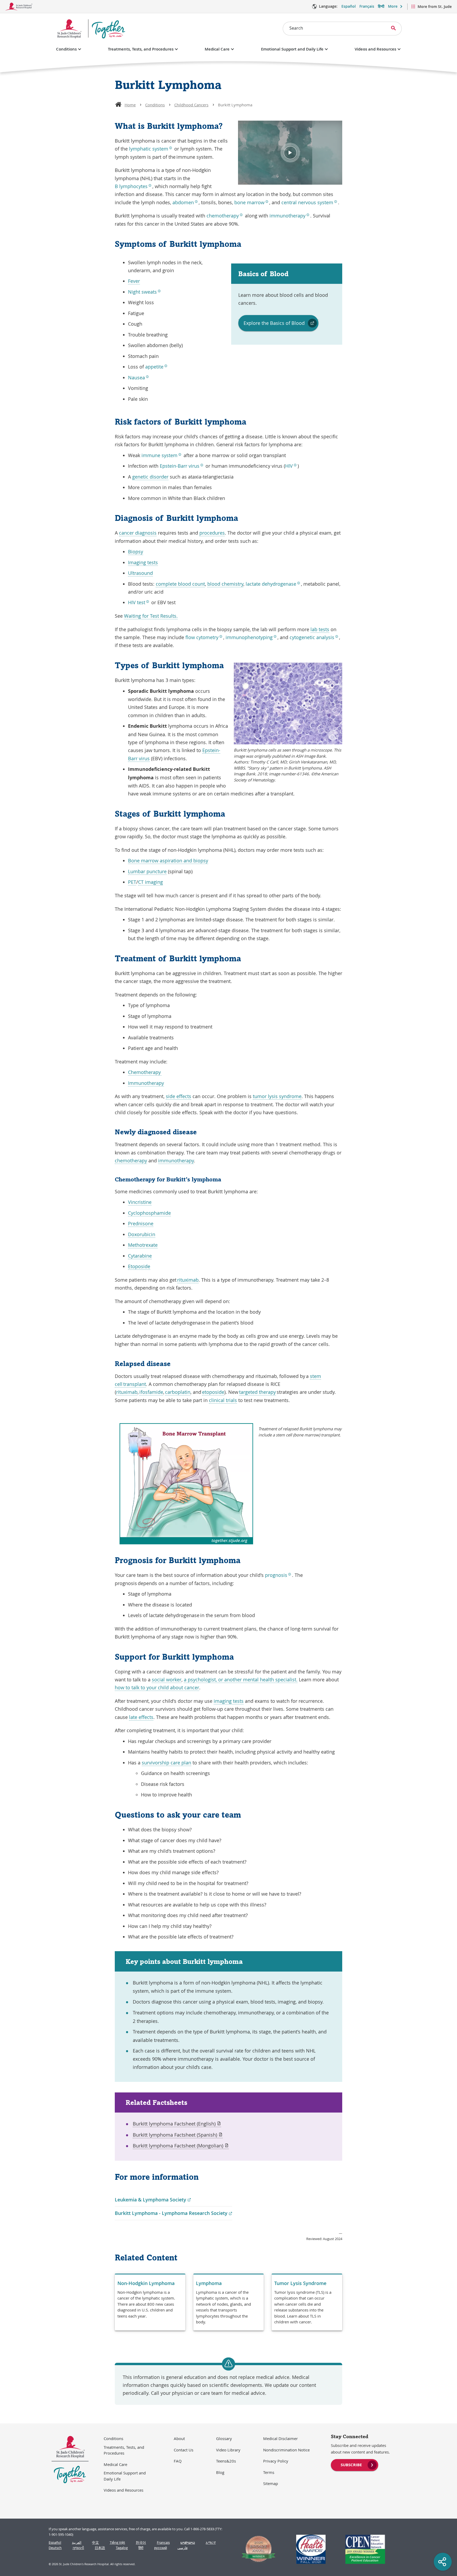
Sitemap (271, 2483)
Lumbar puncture (147, 871)
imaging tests (229, 1701)
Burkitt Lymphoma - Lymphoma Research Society (173, 2213)
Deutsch (55, 2548)
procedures (212, 533)
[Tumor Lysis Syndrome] (307, 2302)
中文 (95, 2543)
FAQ (178, 2461)
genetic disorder (150, 477)
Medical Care (217, 49)
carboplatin (178, 1392)
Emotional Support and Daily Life (292, 49)
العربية (77, 2543)
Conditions (66, 49)
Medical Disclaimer (280, 2438)
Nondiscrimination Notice (286, 2450)
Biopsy (136, 552)
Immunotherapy (146, 1083)
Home (130, 105)
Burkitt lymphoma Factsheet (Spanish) (175, 2135)
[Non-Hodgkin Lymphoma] (150, 2302)
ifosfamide (151, 1392)
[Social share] (443, 2562)
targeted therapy (257, 1392)
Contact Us (184, 2450)
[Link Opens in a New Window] (256, 2549)
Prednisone (141, 1223)
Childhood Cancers (191, 105)
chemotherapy (131, 1160)
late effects (141, 1717)
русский (161, 2548)
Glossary (224, 2438)
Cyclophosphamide (149, 1213)
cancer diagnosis (138, 533)
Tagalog (122, 2548)
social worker (167, 1680)
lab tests (320, 629)
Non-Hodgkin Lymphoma (146, 2283)
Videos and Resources (375, 49)
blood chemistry (225, 584)
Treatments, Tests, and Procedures (141, 49)
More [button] (393, 6)
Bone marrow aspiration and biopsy (168, 861)
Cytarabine (140, 1256)
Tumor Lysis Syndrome (300, 2283)
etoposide (213, 1392)
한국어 (141, 2543)
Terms (269, 2472)
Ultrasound (140, 573)
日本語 (100, 2548)
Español (349, 6)
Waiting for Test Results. (151, 616)
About (179, 2438)
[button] (290, 153)
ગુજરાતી (78, 2548)
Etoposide (139, 1266)
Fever (134, 281)
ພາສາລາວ (188, 2543)
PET (132, 882)
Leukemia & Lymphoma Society (153, 2200)
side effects (179, 1096)
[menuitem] (355, 2464)
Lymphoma (209, 2283)
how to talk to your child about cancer (157, 1687)
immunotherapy (176, 1160)
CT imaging (150, 882)
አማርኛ (211, 2543)
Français (367, 6)
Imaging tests (143, 562)
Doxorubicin (142, 1234)
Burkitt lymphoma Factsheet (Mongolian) (181, 2146)
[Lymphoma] (229, 2302)
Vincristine (140, 1202)
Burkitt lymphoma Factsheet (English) (177, 2124)
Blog (220, 2472)
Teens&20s (226, 2461)
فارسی (182, 2548)
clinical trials (223, 1400)
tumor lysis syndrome (277, 1096)
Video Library (228, 2450)
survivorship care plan (166, 1763)
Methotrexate (143, 1245)
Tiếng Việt (117, 2543)
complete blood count (180, 584)
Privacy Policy (276, 2461)
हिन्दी (381, 6)
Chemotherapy (145, 1072)
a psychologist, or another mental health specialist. (241, 1680)
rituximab (188, 1280)
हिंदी (141, 2548)
